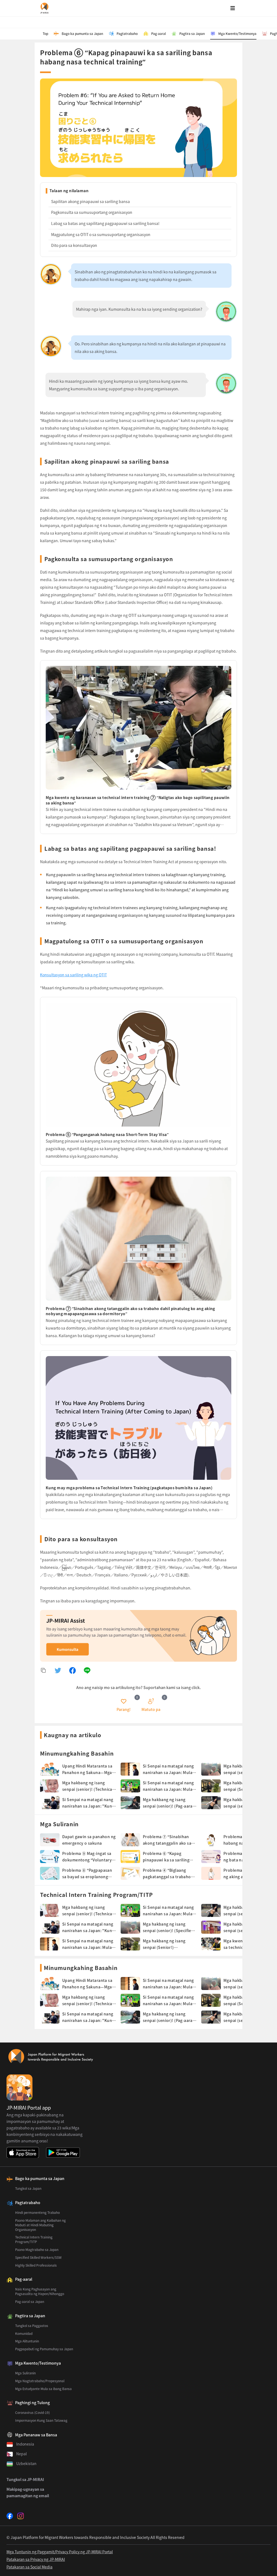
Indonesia (25, 2444)
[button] (124, 1705)
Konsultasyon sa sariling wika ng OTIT (73, 975)
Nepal (22, 2454)
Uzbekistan (26, 2463)
